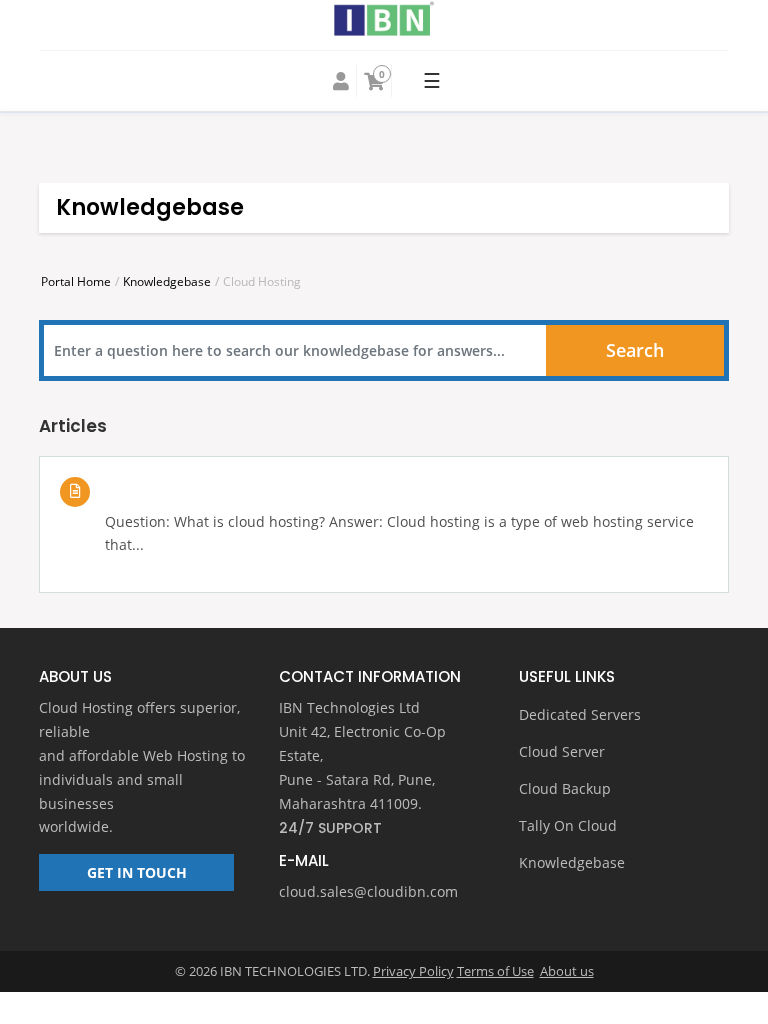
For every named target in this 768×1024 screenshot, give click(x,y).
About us (567, 971)
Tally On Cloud (568, 825)
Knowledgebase (167, 281)
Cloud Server (562, 751)
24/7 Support (330, 828)
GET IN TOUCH (137, 872)
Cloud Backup (565, 788)
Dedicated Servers (580, 714)
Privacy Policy (413, 971)
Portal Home (76, 281)
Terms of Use (495, 971)
